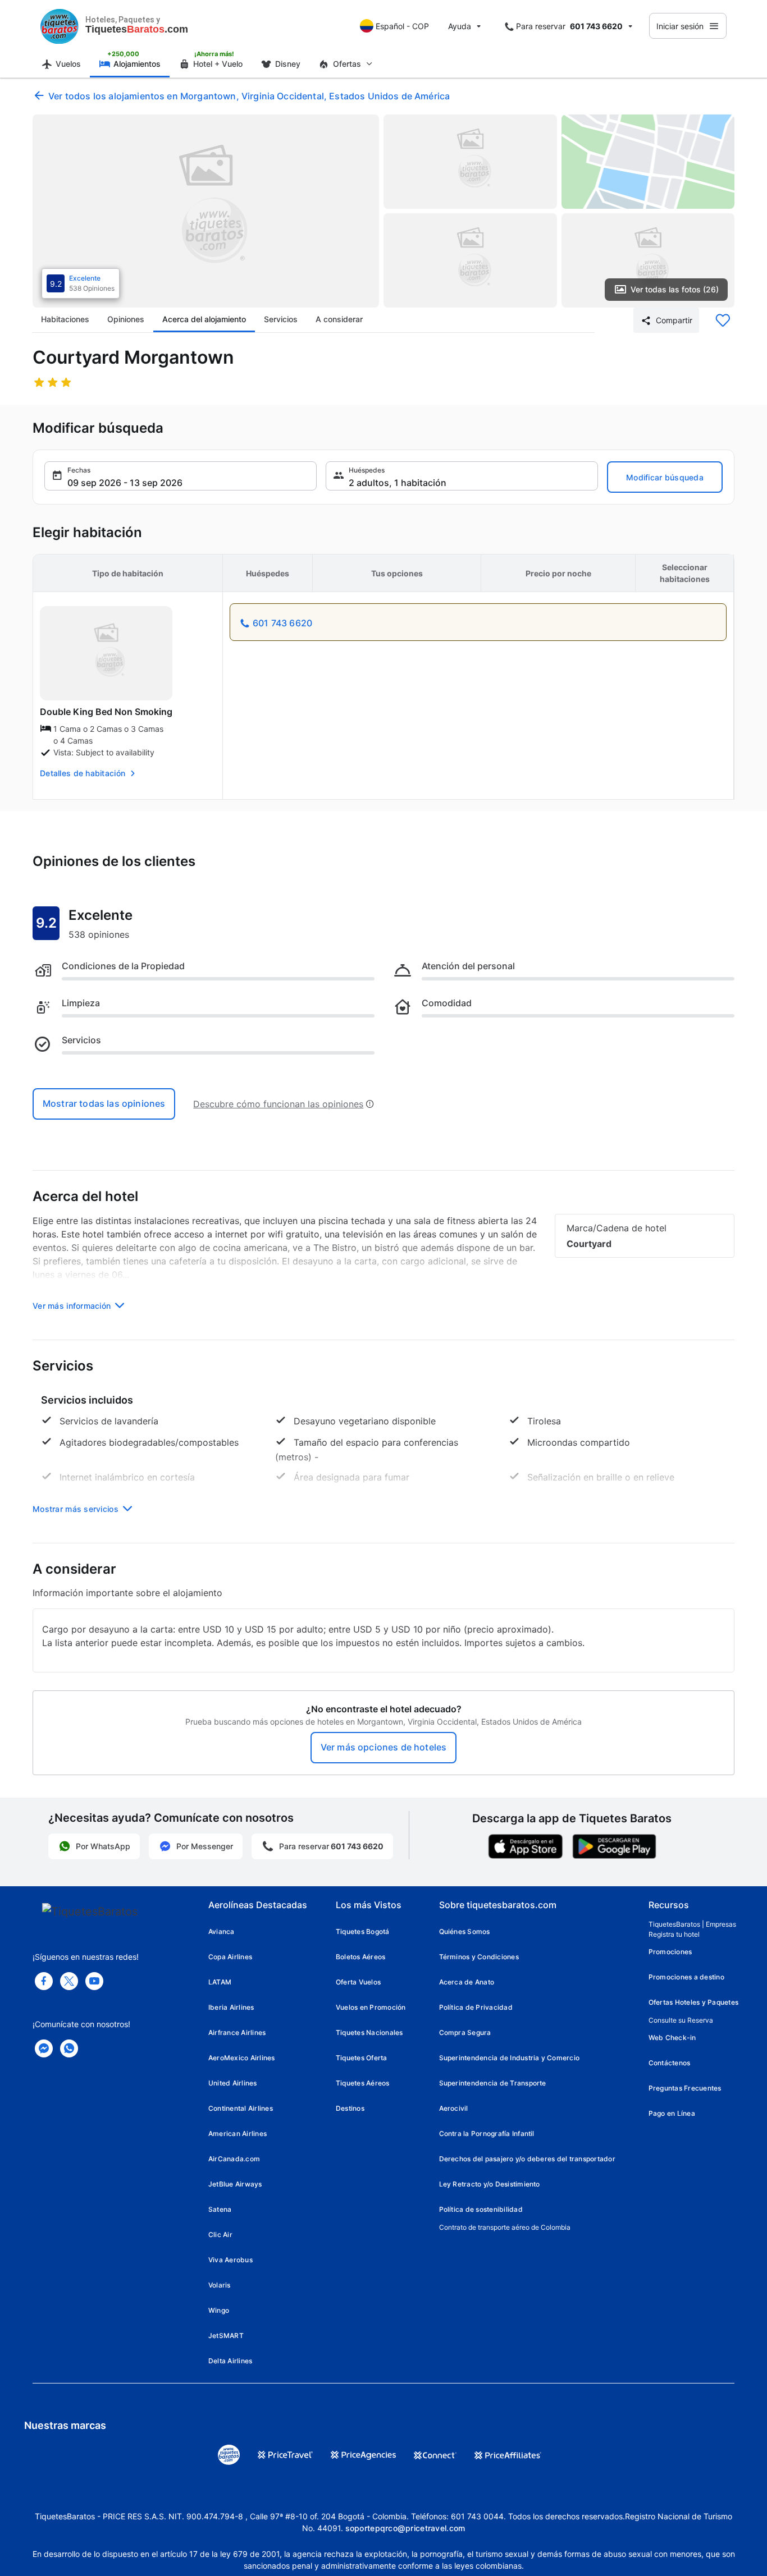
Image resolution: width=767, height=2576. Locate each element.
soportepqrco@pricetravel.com (405, 2528)
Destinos (350, 2108)
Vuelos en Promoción (371, 2007)
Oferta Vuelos (358, 1982)
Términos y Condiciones (479, 1957)
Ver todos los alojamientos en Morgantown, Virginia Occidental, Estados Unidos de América (249, 96)
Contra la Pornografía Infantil (487, 2133)
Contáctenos (670, 2063)
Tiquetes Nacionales (369, 2032)
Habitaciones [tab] (65, 319)
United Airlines (233, 2083)
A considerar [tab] (339, 319)
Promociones (670, 1952)
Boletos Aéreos (360, 1957)
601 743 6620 (282, 623)
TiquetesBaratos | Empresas (692, 1924)
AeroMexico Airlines (242, 2058)
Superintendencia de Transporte (493, 2083)
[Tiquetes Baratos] (60, 26)
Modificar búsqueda (665, 477)
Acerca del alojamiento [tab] (204, 319)
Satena (220, 2209)
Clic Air (220, 2234)
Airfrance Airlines (237, 2032)
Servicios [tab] (281, 319)
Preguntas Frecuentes (685, 2088)
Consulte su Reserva (681, 2020)
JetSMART (226, 2336)
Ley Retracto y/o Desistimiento (490, 2184)
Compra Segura (465, 2032)
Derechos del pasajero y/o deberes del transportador (527, 2159)
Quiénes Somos (465, 1931)
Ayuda (460, 26)
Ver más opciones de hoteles (383, 1747)
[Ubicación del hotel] (648, 162)
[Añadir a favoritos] (723, 320)
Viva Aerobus (230, 2260)
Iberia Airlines (231, 2007)
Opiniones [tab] (126, 319)
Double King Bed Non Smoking (106, 712)
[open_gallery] (206, 211)
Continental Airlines (241, 2108)
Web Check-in (672, 2038)
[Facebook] (44, 1981)
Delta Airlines (230, 2361)
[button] (181, 476)
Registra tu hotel (674, 1934)
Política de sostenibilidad (481, 2209)
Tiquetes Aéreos (363, 2083)
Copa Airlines (230, 1957)
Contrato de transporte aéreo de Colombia (505, 2227)
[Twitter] (69, 1981)
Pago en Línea (672, 2113)
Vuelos (68, 64)
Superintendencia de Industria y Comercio (510, 2058)
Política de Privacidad (476, 2007)
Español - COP (402, 26)
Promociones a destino (686, 1977)
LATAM (220, 1982)
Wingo (219, 2310)
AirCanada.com (234, 2159)
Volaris (220, 2285)
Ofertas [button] (347, 64)
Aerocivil (454, 2108)
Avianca (222, 1931)
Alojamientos (137, 64)
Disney (288, 64)
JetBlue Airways (235, 2184)
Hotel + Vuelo (218, 64)
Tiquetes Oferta (362, 2058)
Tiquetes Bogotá (363, 1931)
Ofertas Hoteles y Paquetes (693, 2002)
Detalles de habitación (83, 773)
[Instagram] (94, 1981)
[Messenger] (44, 2048)
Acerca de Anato (467, 1982)
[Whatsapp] (69, 2048)
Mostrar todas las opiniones (104, 1103)
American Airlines (238, 2133)
